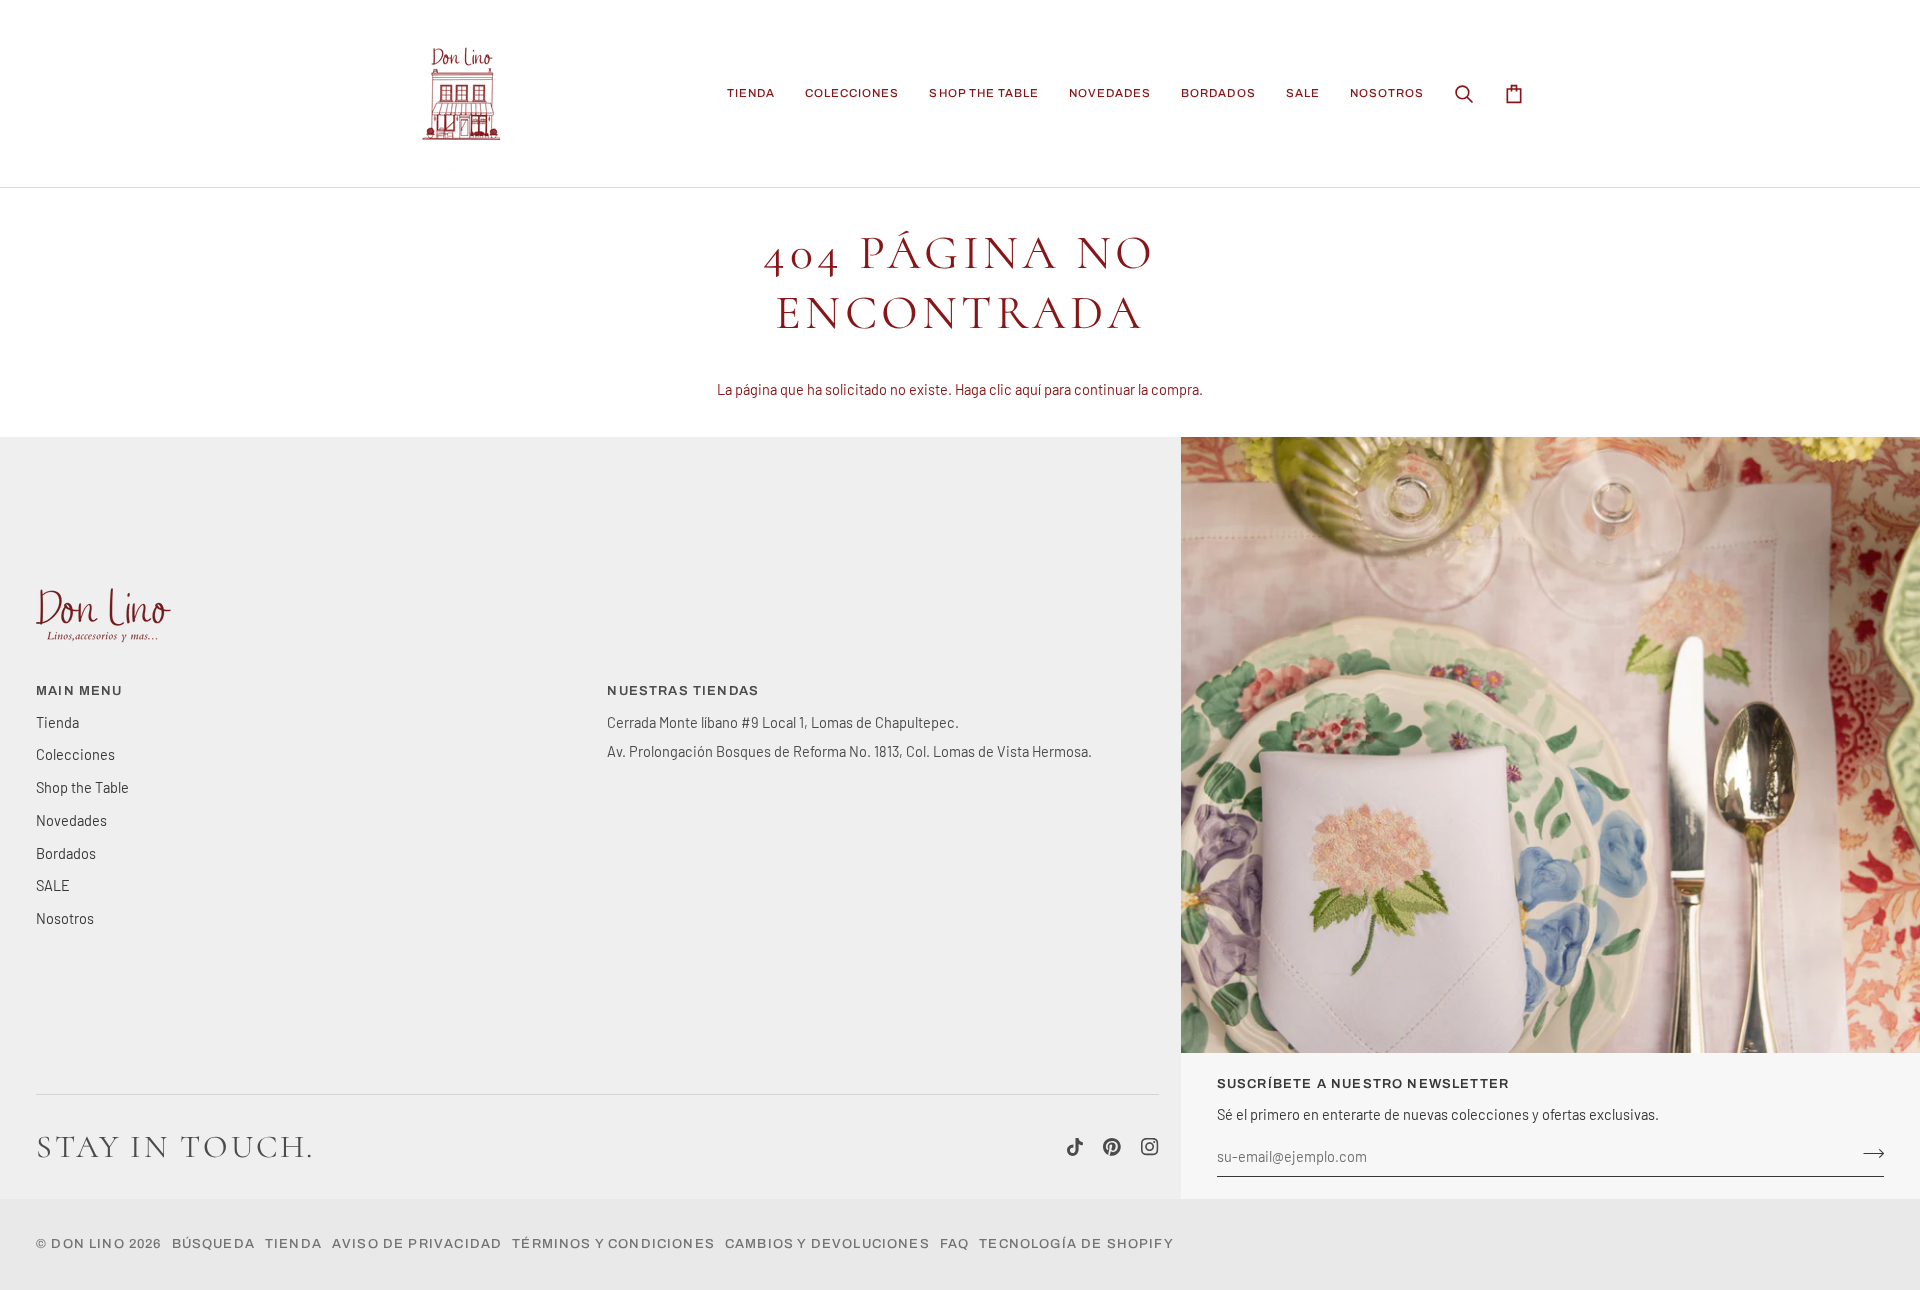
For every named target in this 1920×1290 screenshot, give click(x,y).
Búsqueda (213, 1244)
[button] (751, 93)
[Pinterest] (1112, 1147)
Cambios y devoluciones (827, 1244)
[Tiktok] (1075, 1147)
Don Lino (90, 1244)
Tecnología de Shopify (1076, 1244)
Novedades (71, 820)
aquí (1028, 389)
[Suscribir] (1867, 1154)
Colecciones (75, 754)
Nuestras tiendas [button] (683, 691)
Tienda (57, 722)
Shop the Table (82, 787)
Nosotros (65, 918)
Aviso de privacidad (417, 1244)
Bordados (66, 853)
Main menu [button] (79, 691)
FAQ (955, 1244)
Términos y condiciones (613, 1244)
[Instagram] (1150, 1147)
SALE (53, 885)
